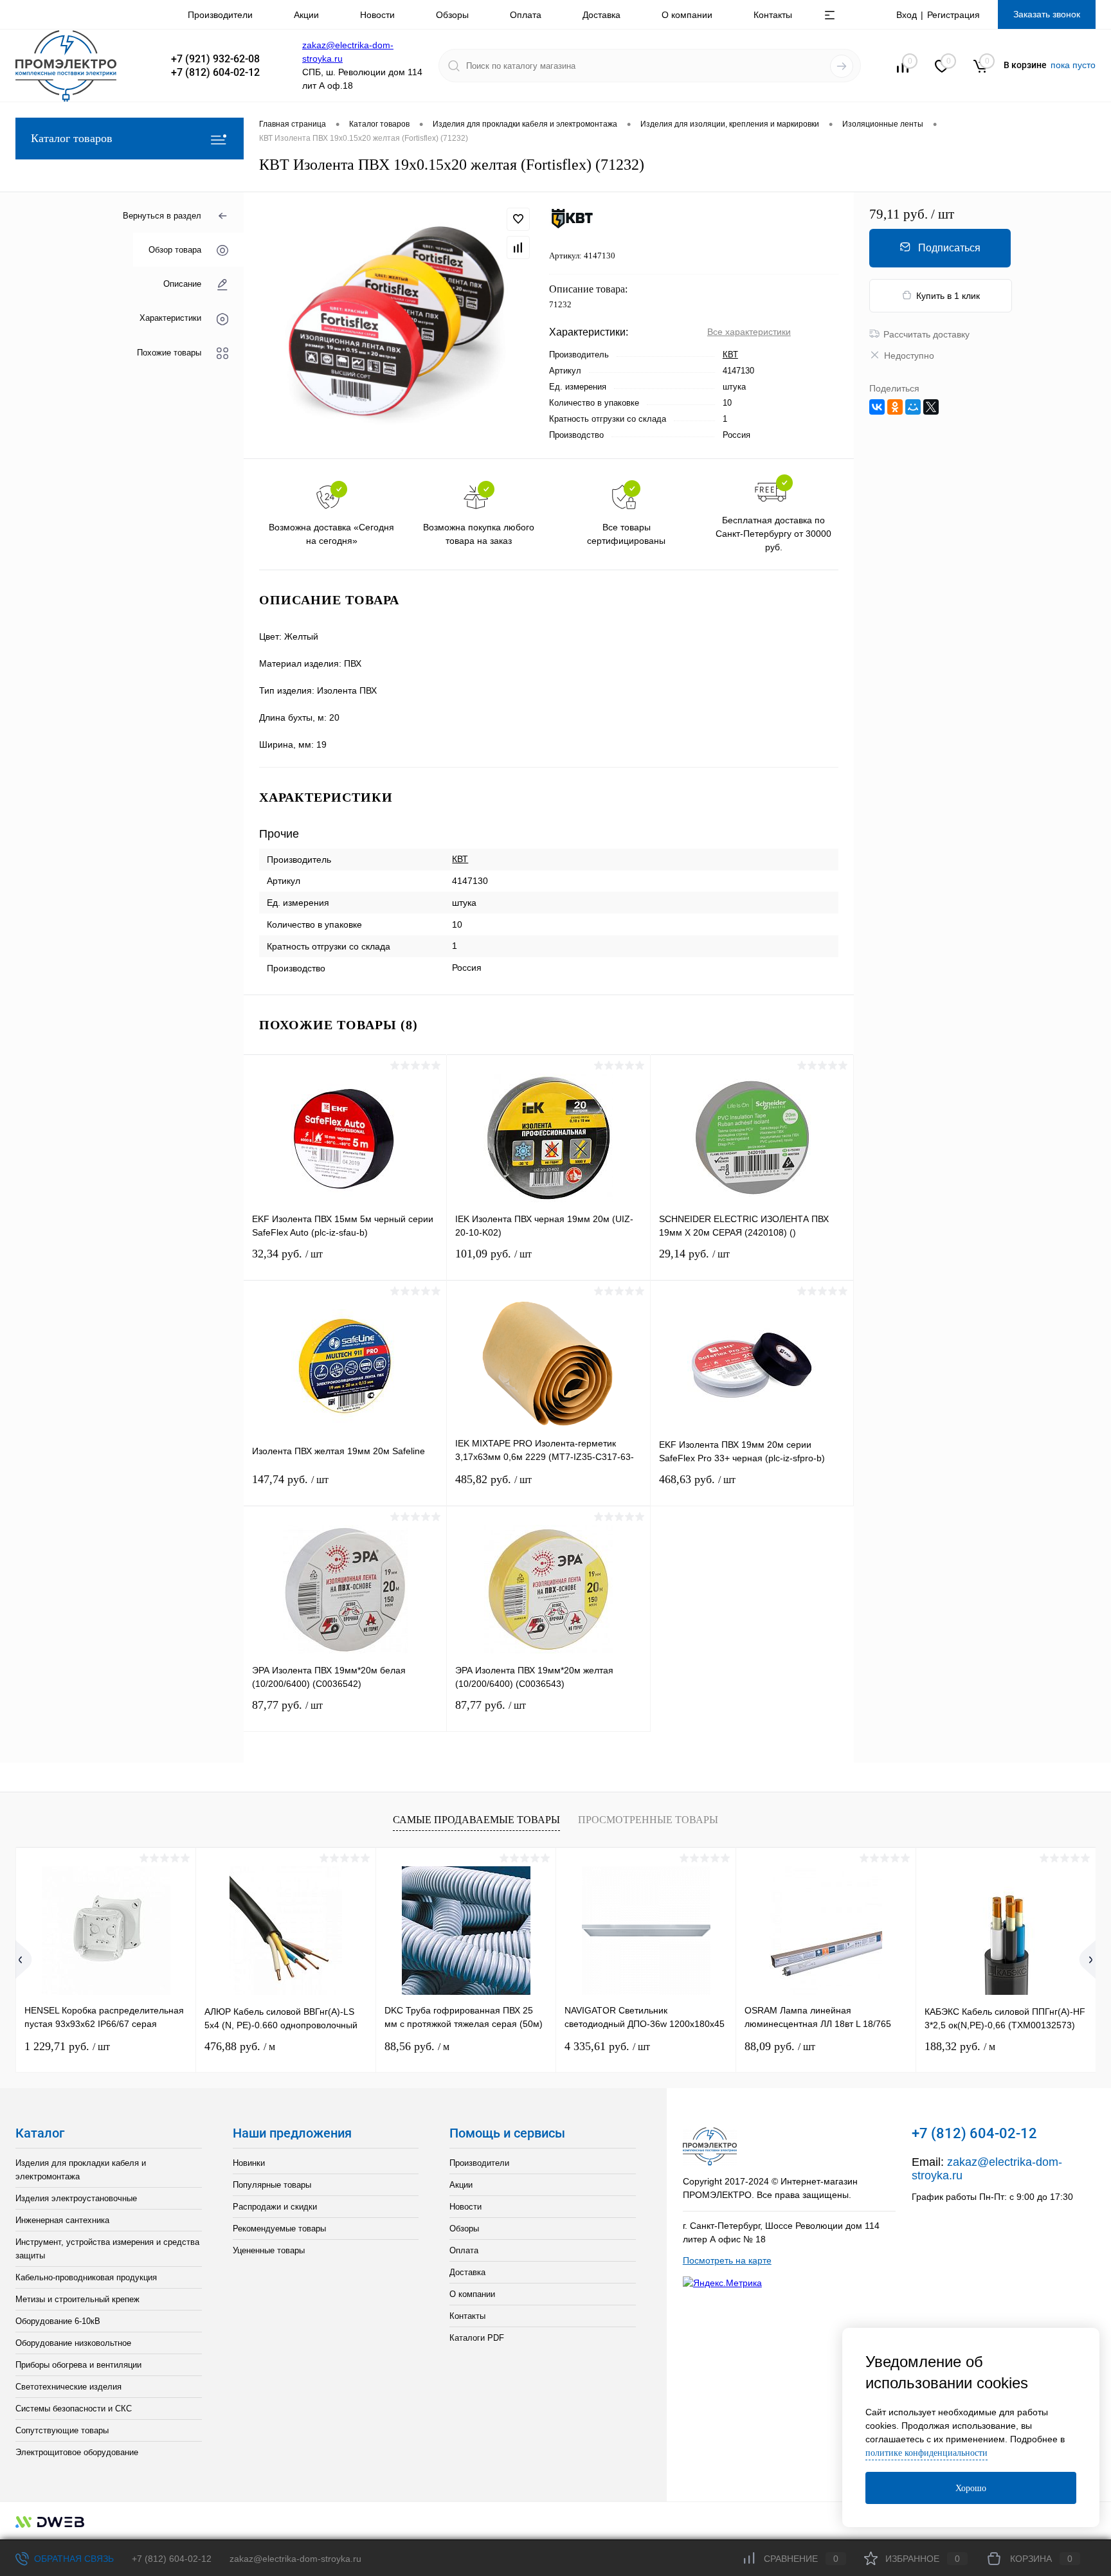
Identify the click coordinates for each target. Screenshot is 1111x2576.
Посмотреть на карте (727, 2260)
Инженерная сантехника (62, 2220)
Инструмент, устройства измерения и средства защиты (107, 2249)
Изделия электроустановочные (76, 2198)
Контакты (773, 15)
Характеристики (170, 318)
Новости (377, 15)
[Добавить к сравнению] (518, 248)
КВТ (730, 355)
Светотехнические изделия (68, 2387)
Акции (306, 15)
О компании (687, 15)
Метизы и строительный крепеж (77, 2299)
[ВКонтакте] (877, 407)
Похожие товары (169, 352)
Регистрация (953, 15)
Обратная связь (73, 2559)
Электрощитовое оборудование (77, 2452)
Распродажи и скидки (275, 2207)
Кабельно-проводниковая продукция (86, 2277)
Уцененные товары (269, 2250)
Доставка (601, 15)
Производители (220, 15)
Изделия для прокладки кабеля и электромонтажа (81, 2170)
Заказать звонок (1047, 14)
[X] (931, 407)
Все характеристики (749, 332)
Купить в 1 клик (948, 296)
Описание (182, 284)
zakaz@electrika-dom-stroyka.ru (295, 2559)
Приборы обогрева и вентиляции (78, 2365)
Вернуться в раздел (162, 216)
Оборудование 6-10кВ (58, 2321)
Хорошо (971, 2488)
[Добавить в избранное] (518, 219)
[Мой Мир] (913, 407)
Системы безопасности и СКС (74, 2409)
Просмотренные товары (648, 1820)
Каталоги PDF (477, 2338)
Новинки (249, 2163)
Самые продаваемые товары (476, 1820)
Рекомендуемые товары (279, 2229)
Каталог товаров (72, 138)
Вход (907, 15)
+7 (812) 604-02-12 (172, 2559)
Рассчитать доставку (926, 334)
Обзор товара (175, 250)
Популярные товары (272, 2185)
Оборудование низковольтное (73, 2343)
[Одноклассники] (895, 407)
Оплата (526, 15)
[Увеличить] (396, 325)
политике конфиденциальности (926, 2453)
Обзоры (452, 15)
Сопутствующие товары (62, 2430)
